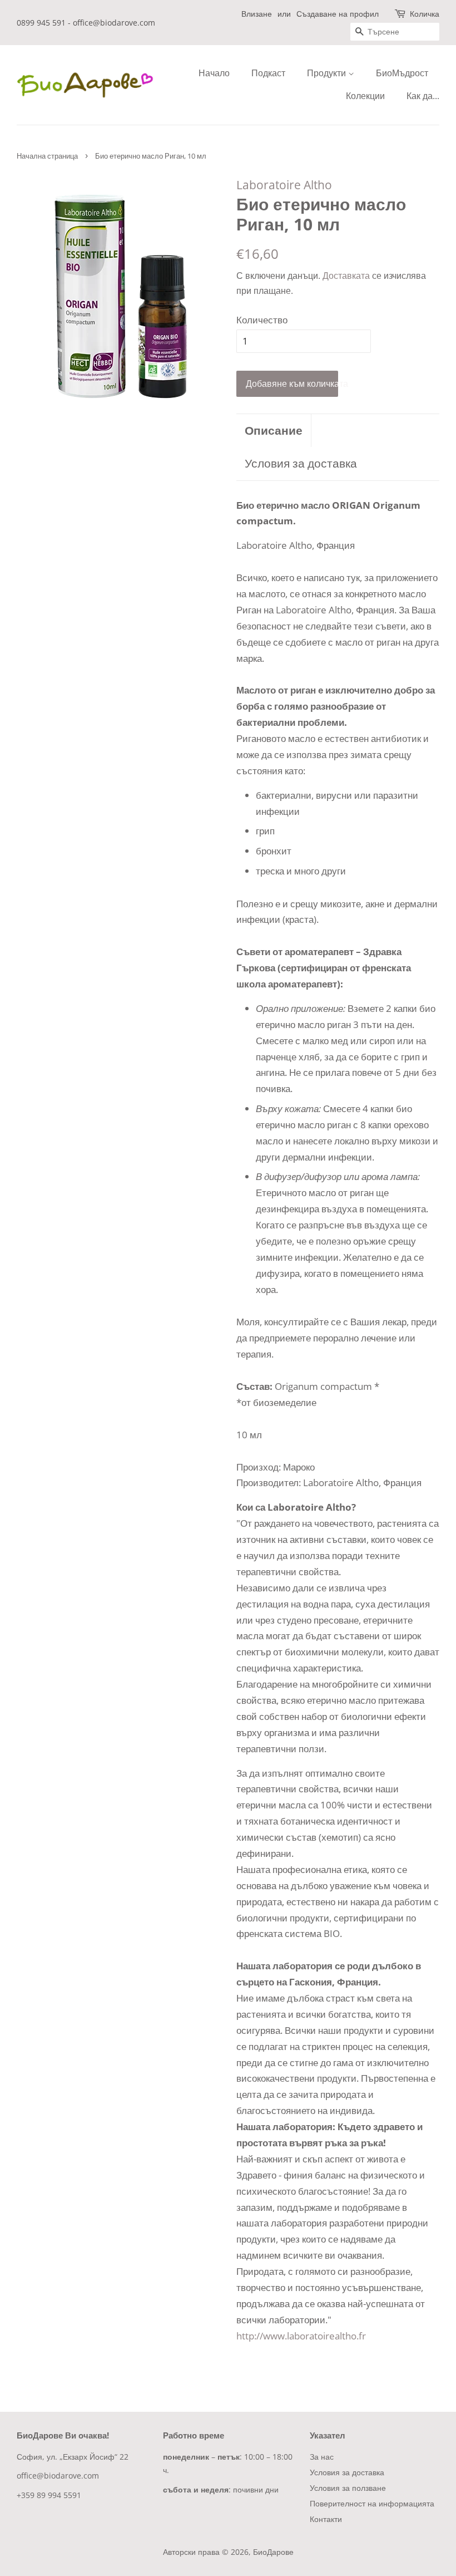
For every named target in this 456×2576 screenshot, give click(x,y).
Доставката (346, 276)
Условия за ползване (348, 2488)
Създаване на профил (338, 14)
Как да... (423, 96)
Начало (214, 73)
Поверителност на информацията (372, 2503)
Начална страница (47, 156)
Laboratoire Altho (284, 185)
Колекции (365, 96)
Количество (262, 320)
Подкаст (268, 73)
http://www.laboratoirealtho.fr (301, 2336)
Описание (274, 430)
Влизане (257, 14)
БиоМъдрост (402, 73)
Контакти (326, 2519)
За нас (322, 2457)
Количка (425, 14)
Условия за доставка (301, 463)
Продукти (328, 73)
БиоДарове (273, 2552)
